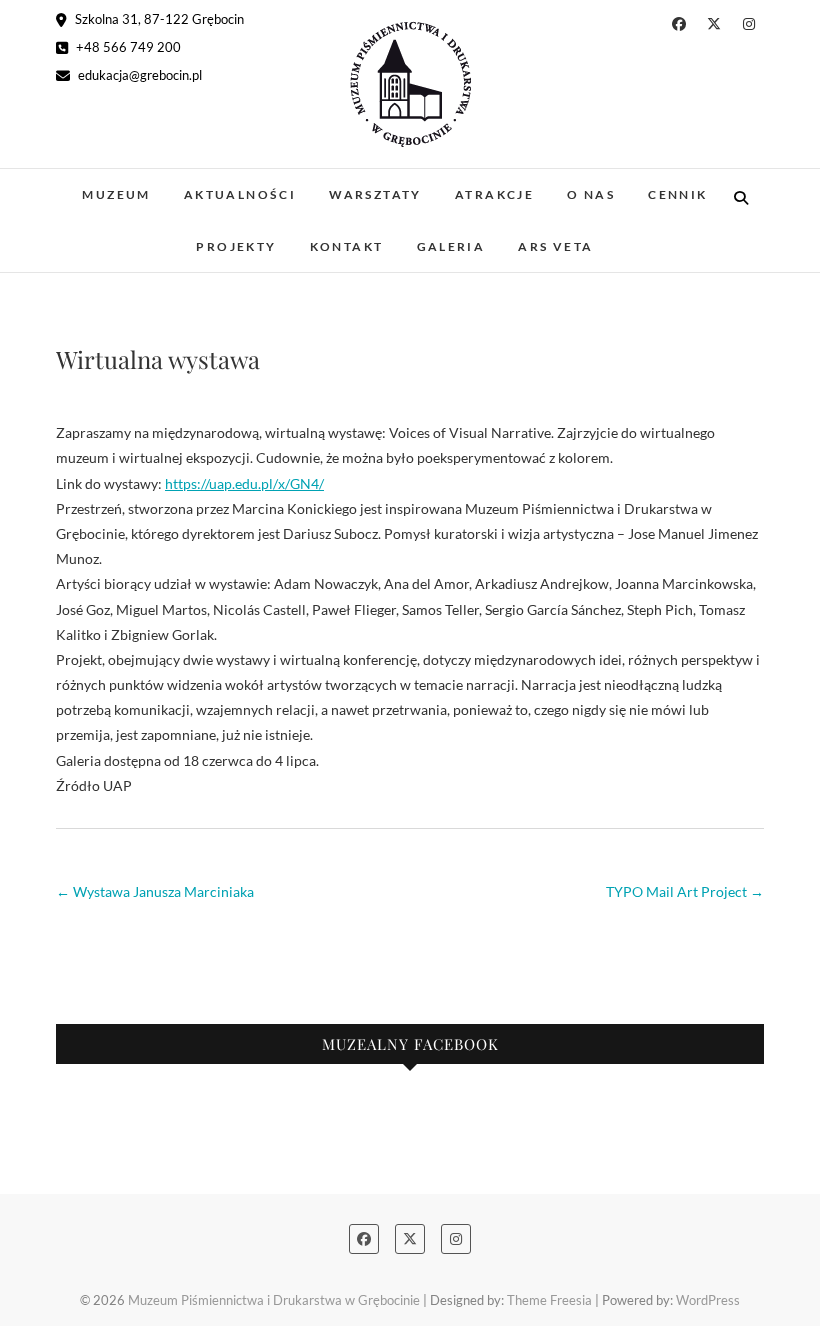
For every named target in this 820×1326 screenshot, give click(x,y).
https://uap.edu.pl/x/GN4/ (244, 483)
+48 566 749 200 (127, 47)
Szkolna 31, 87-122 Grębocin (158, 19)
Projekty (236, 246)
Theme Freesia (549, 1300)
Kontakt (347, 246)
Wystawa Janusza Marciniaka (155, 891)
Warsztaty (375, 194)
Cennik (677, 194)
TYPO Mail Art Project (685, 891)
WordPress (708, 1300)
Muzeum (116, 194)
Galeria (451, 246)
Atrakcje (494, 194)
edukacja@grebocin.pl (138, 75)
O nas (591, 194)
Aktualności (240, 194)
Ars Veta (555, 246)
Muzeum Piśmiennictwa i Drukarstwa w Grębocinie (274, 1300)
